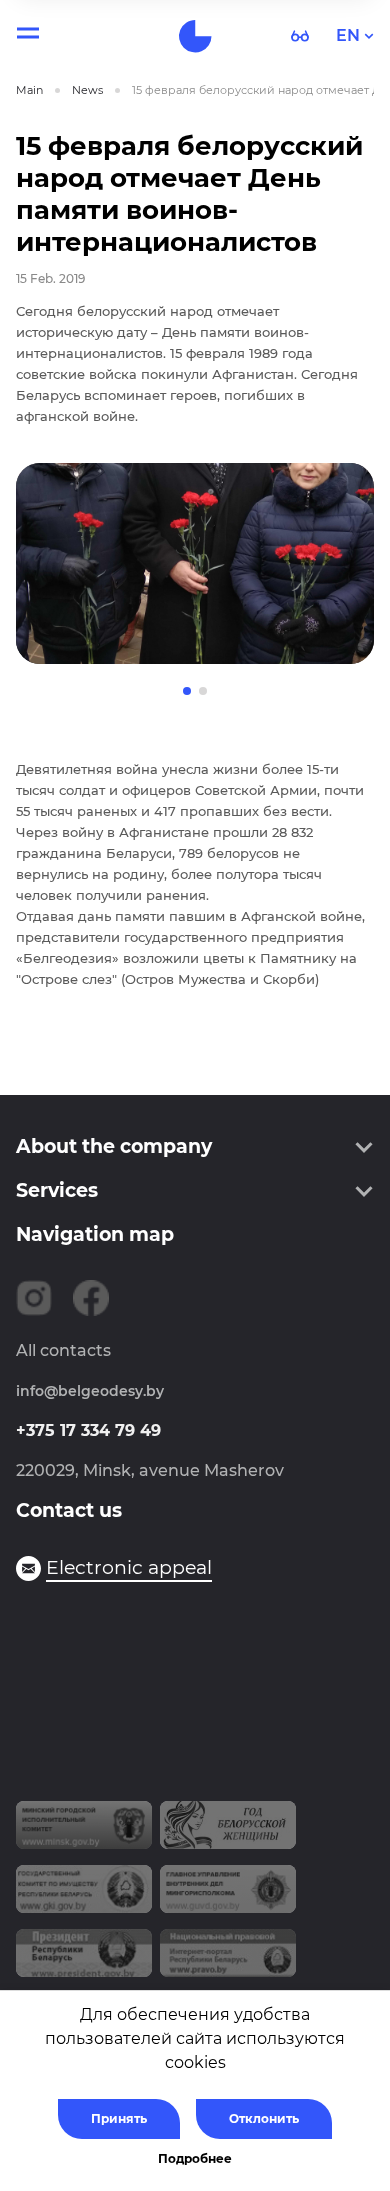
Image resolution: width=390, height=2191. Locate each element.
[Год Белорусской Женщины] (228, 1833)
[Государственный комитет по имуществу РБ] (84, 1897)
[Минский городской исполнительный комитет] (84, 1833)
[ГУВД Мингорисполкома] (228, 1897)
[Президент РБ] (84, 1961)
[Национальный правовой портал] (228, 1961)
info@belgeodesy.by (90, 1391)
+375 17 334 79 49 (88, 1430)
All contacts (63, 1350)
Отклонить (264, 2118)
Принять (119, 2118)
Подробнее (195, 2158)
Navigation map (95, 1234)
